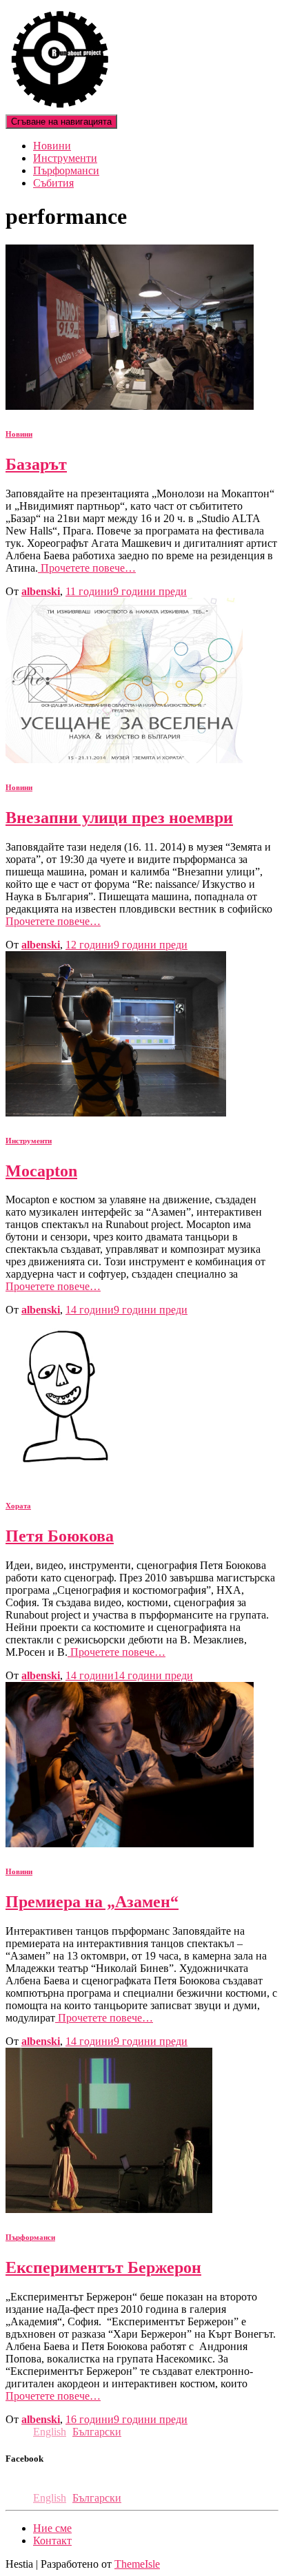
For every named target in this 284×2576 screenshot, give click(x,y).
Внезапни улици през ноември (119, 818)
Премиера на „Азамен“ (92, 1902)
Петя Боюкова (60, 1536)
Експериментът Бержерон (103, 2267)
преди (126, 591)
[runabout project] (60, 108)
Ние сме (52, 2528)
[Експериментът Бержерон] (109, 2209)
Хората (18, 1506)
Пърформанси (66, 170)
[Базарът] (130, 406)
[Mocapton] (116, 1113)
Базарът (36, 464)
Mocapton (41, 1171)
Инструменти (65, 158)
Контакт (52, 2541)
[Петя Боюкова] (62, 1478)
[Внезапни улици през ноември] (124, 759)
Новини (52, 146)
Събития (53, 183)
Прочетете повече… (87, 568)
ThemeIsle (137, 2564)
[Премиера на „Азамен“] (130, 1843)
